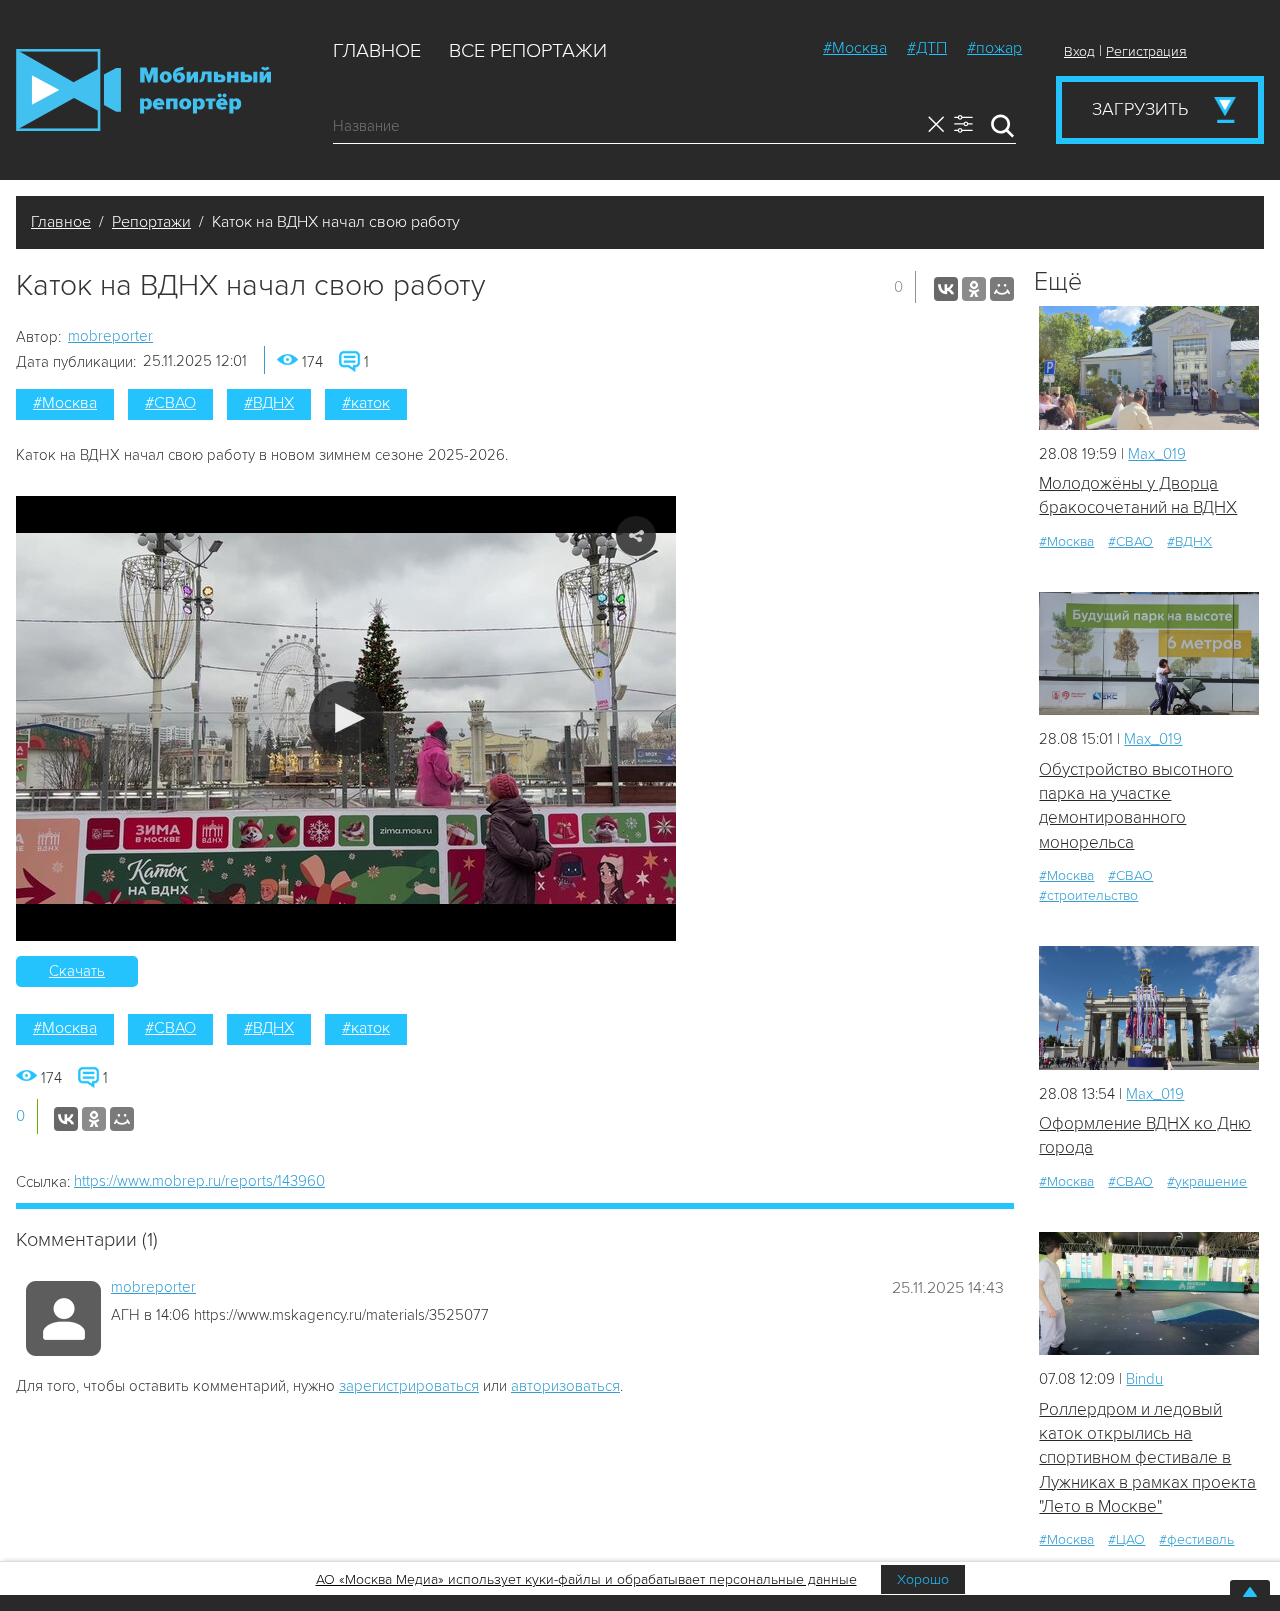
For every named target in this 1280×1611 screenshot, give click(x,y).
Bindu (1144, 1379)
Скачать (77, 971)
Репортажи (151, 222)
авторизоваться (565, 1386)
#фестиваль (1196, 1539)
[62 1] (1149, 1293)
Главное (377, 51)
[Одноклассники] (974, 289)
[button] (346, 718)
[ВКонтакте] (946, 289)
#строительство (1088, 895)
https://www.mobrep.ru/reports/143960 (199, 1181)
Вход (1079, 51)
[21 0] (1149, 367)
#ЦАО (1126, 1539)
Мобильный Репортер (143, 90)
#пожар (994, 48)
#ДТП (927, 48)
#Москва (855, 48)
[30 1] (1149, 1007)
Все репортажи (528, 51)
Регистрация (1146, 51)
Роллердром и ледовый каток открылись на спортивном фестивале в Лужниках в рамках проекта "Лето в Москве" (1147, 1458)
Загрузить (1140, 109)
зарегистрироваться (409, 1386)
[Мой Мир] (1002, 289)
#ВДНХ (269, 403)
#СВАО (170, 403)
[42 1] (1149, 653)
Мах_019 (1157, 454)
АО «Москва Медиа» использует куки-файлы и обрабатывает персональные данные (586, 1579)
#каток (366, 403)
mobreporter (110, 336)
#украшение (1207, 1181)
